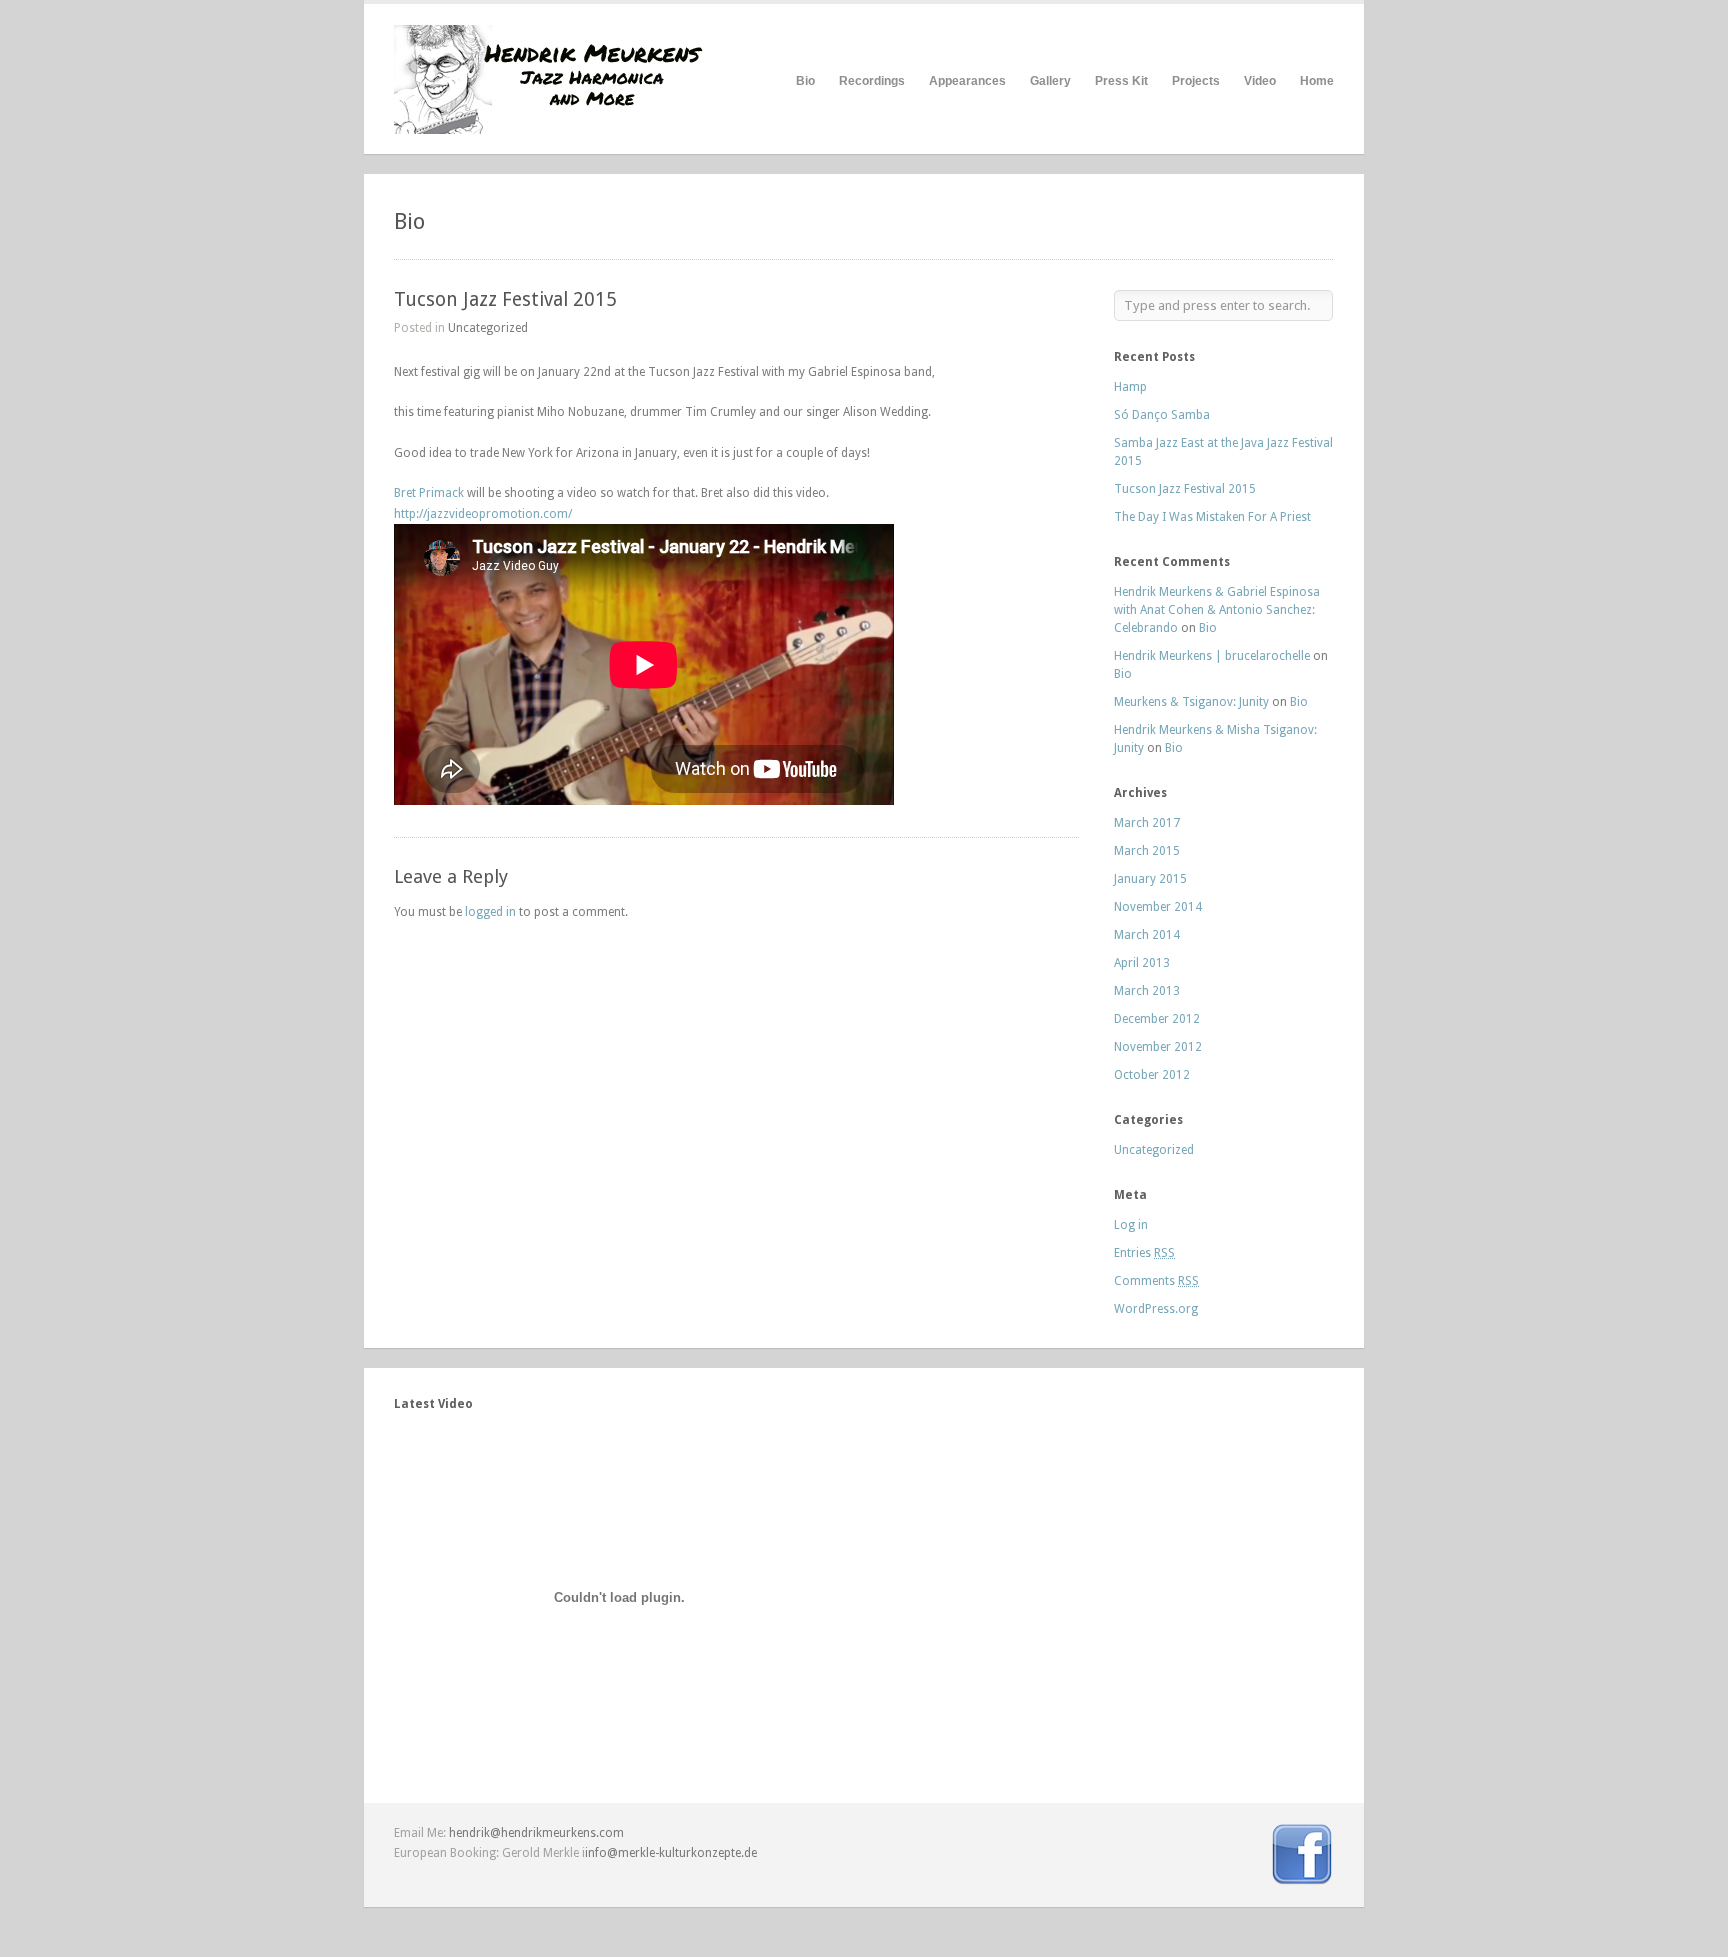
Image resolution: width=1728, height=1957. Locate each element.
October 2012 (1152, 1075)
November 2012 (1158, 1047)
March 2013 (1147, 991)
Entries (1144, 1253)
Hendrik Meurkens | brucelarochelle (1212, 656)
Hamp (1130, 387)
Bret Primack (429, 493)
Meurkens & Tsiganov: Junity (1191, 702)
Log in (1131, 1225)
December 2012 (1157, 1019)
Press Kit (1121, 81)
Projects (1196, 81)
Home (1317, 81)
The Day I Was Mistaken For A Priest (1212, 517)
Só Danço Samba (1162, 415)
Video (1260, 81)
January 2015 (1150, 879)
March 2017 (1147, 823)
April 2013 (1142, 963)
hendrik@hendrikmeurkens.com (536, 1833)
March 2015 (1147, 851)
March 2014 (1147, 935)
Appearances (967, 81)
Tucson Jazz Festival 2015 (505, 299)
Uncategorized (488, 328)
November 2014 (1158, 907)
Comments (1156, 1281)
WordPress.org (1156, 1309)
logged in (490, 912)
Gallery (1050, 81)
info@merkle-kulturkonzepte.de (671, 1853)
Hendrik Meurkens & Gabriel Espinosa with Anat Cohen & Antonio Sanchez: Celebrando (1217, 610)
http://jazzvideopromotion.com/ (483, 514)
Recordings (872, 81)
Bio (805, 81)
